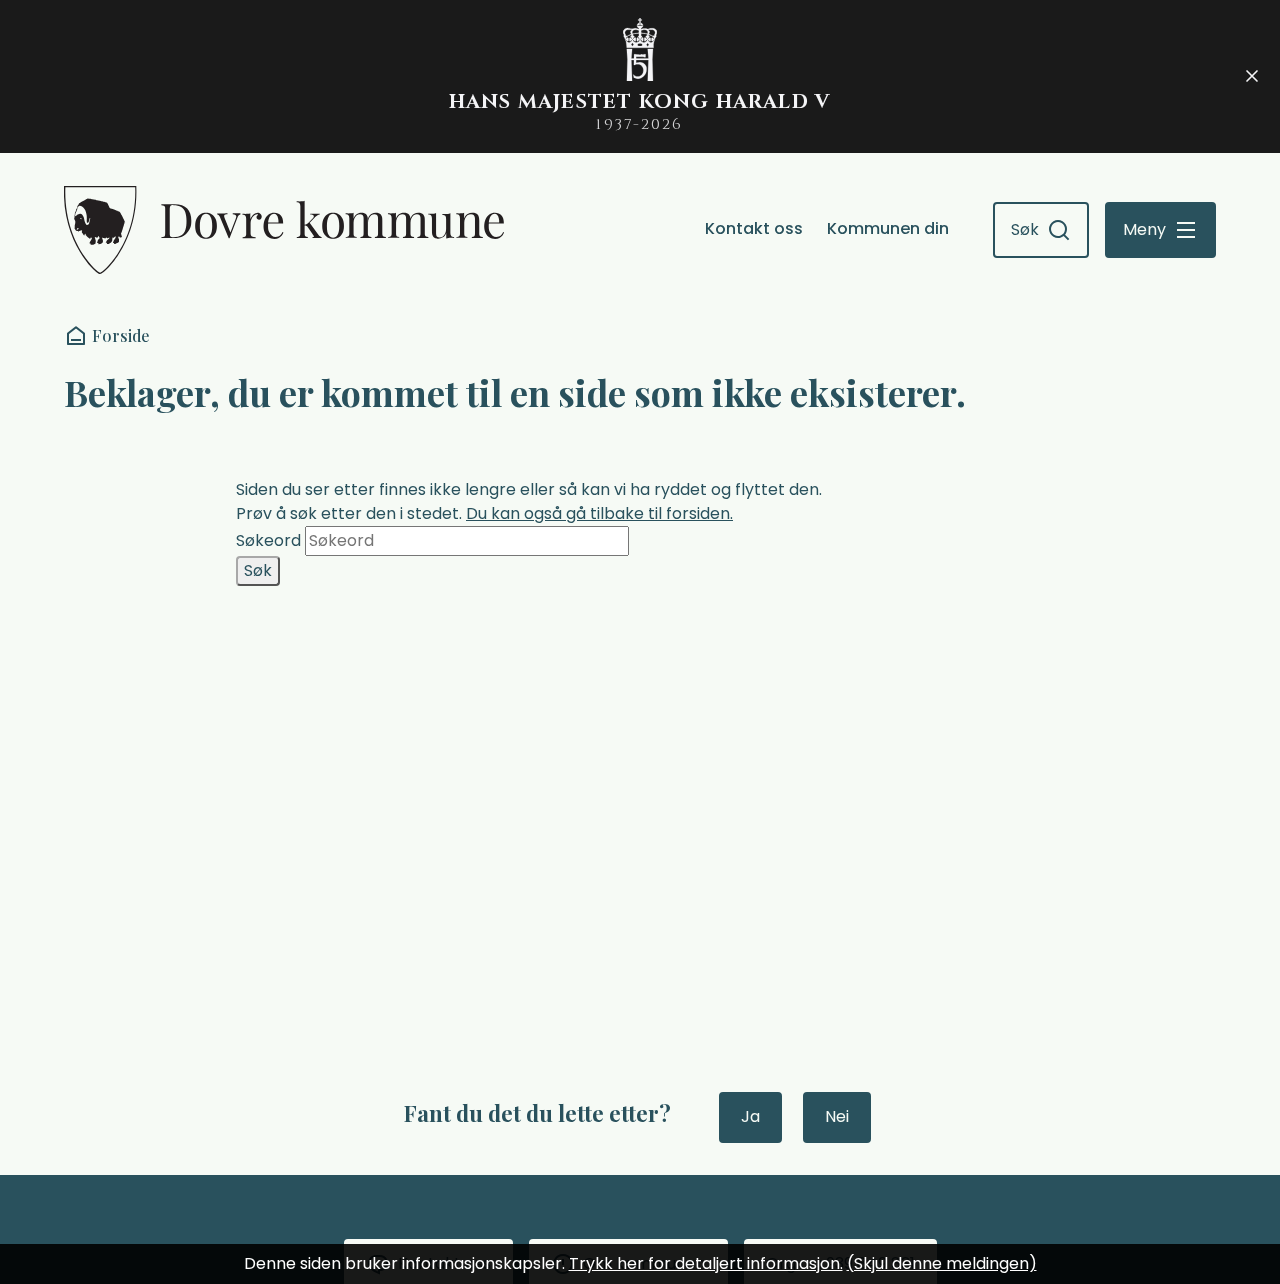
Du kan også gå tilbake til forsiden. (599, 513)
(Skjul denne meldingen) (942, 1263)
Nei (837, 1116)
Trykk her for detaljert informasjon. (706, 1263)
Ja (750, 1116)
